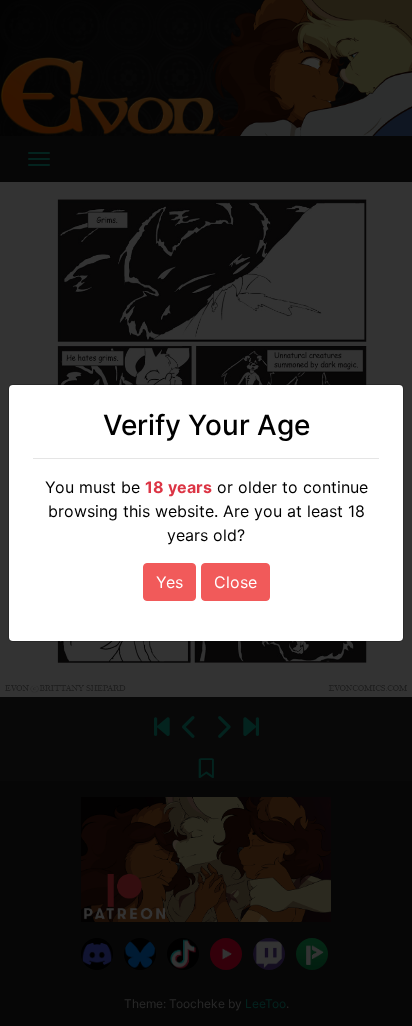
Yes (169, 582)
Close (235, 582)
